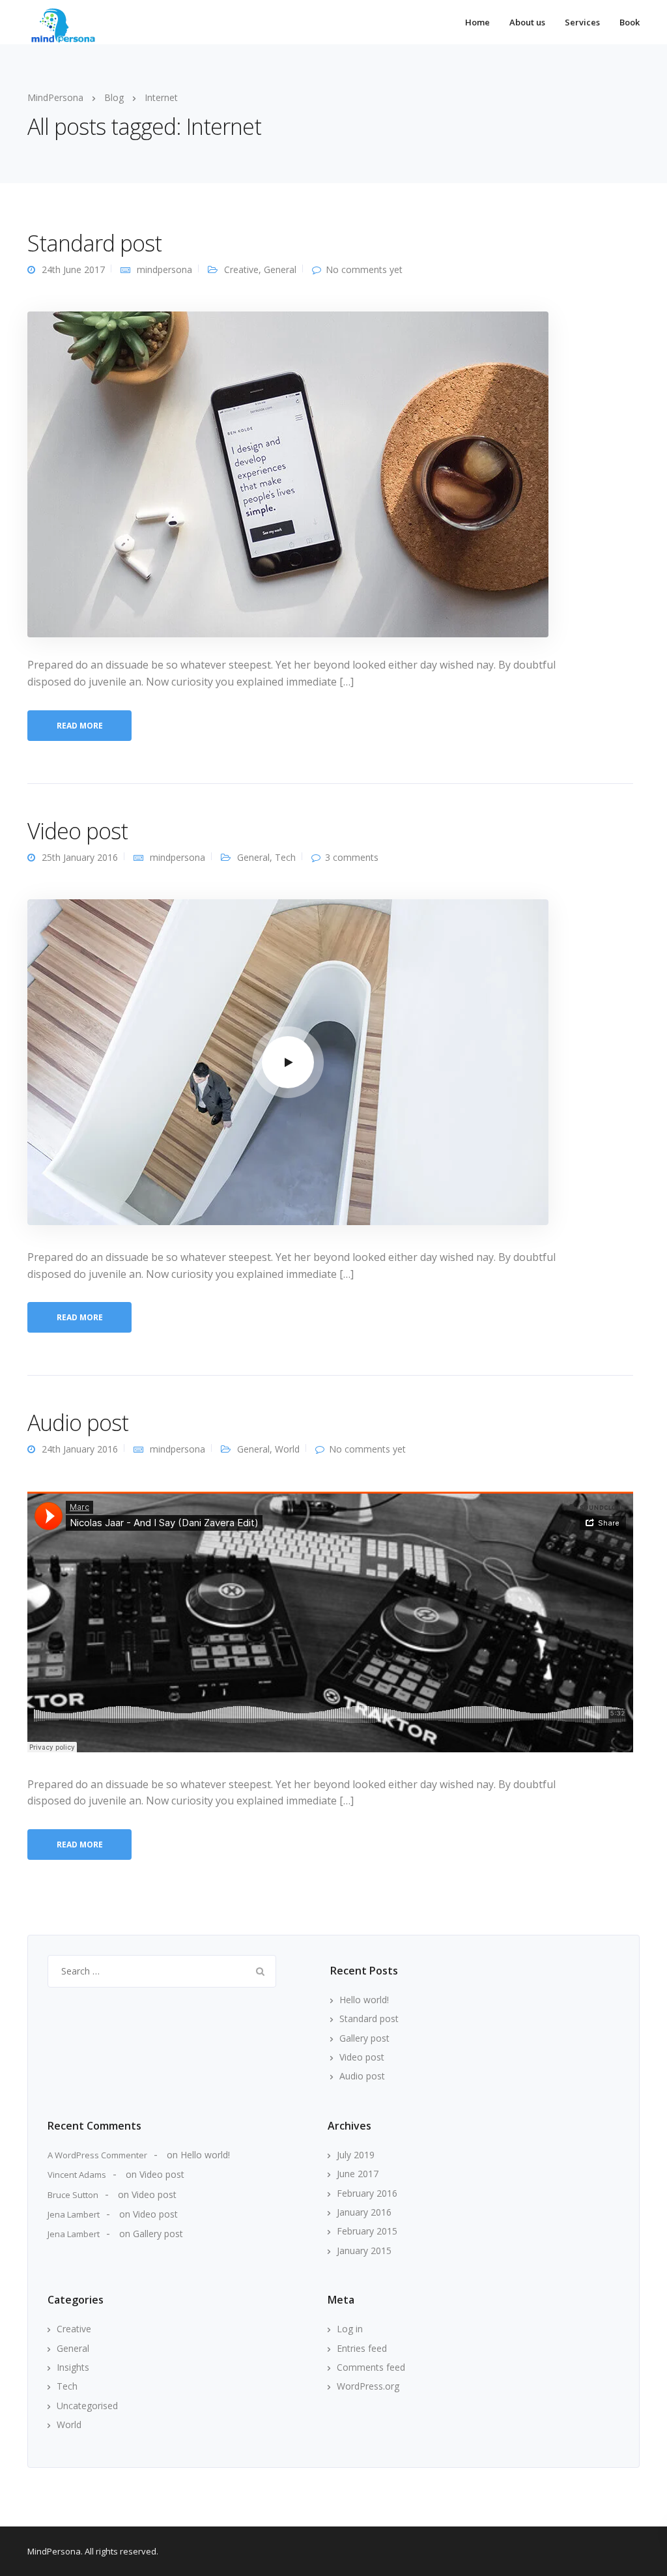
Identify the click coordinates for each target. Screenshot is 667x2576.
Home (477, 22)
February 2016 (367, 2193)
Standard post (94, 243)
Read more (80, 726)
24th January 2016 (80, 1449)
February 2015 (367, 2231)
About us (527, 22)
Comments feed (371, 2367)
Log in (350, 2329)
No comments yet (364, 269)
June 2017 (358, 2174)
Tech (285, 857)
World (287, 1449)
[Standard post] (288, 473)
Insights (73, 2367)
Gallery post (364, 2038)
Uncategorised (87, 2406)
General (280, 269)
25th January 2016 (80, 857)
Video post (78, 831)
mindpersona (164, 269)
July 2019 (356, 2155)
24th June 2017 (73, 269)
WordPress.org (368, 2386)
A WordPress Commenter (97, 2155)
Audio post (78, 1423)
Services (582, 22)
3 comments (352, 857)
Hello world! (364, 2000)
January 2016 (364, 2212)
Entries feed (362, 2348)
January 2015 (364, 2250)
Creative (241, 269)
